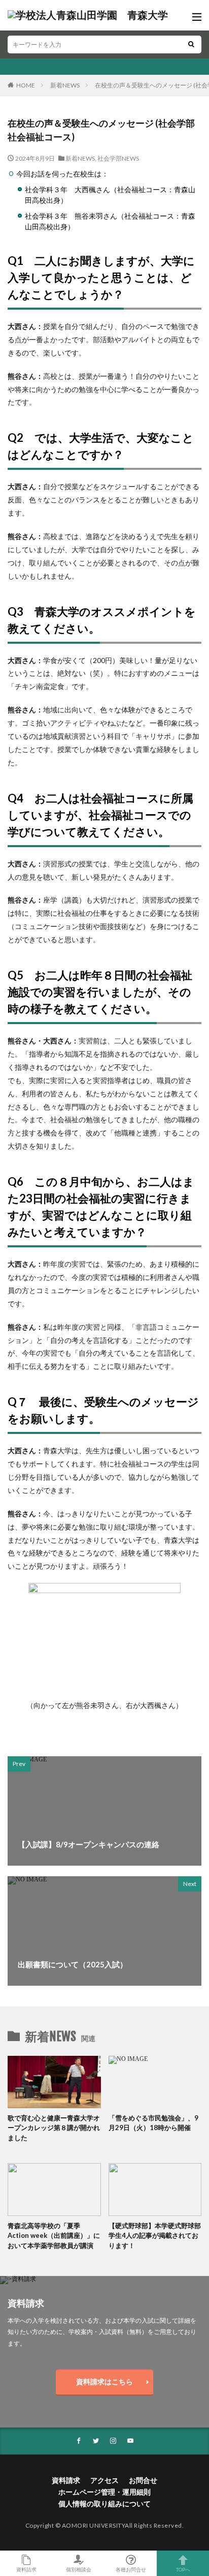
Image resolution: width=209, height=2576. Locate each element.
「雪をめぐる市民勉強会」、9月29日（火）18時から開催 (153, 2123)
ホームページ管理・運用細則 (104, 2492)
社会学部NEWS (118, 158)
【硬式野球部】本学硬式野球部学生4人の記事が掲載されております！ (155, 2236)
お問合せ (143, 2480)
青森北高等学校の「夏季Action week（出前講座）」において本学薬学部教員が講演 (54, 2236)
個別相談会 (79, 2569)
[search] (191, 44)
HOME (26, 85)
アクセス (104, 2480)
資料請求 (66, 2480)
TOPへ (183, 2569)
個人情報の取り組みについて (104, 2504)
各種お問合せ (131, 2569)
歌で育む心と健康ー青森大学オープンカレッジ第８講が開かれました (54, 2128)
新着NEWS (65, 85)
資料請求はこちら (104, 2382)
